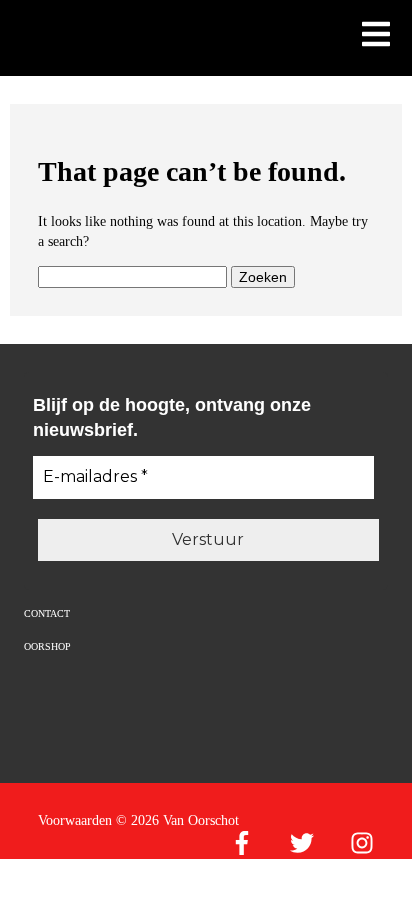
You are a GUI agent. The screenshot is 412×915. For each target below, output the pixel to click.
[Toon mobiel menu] (376, 36)
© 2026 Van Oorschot (177, 820)
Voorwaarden (75, 820)
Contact (47, 613)
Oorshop (47, 646)
